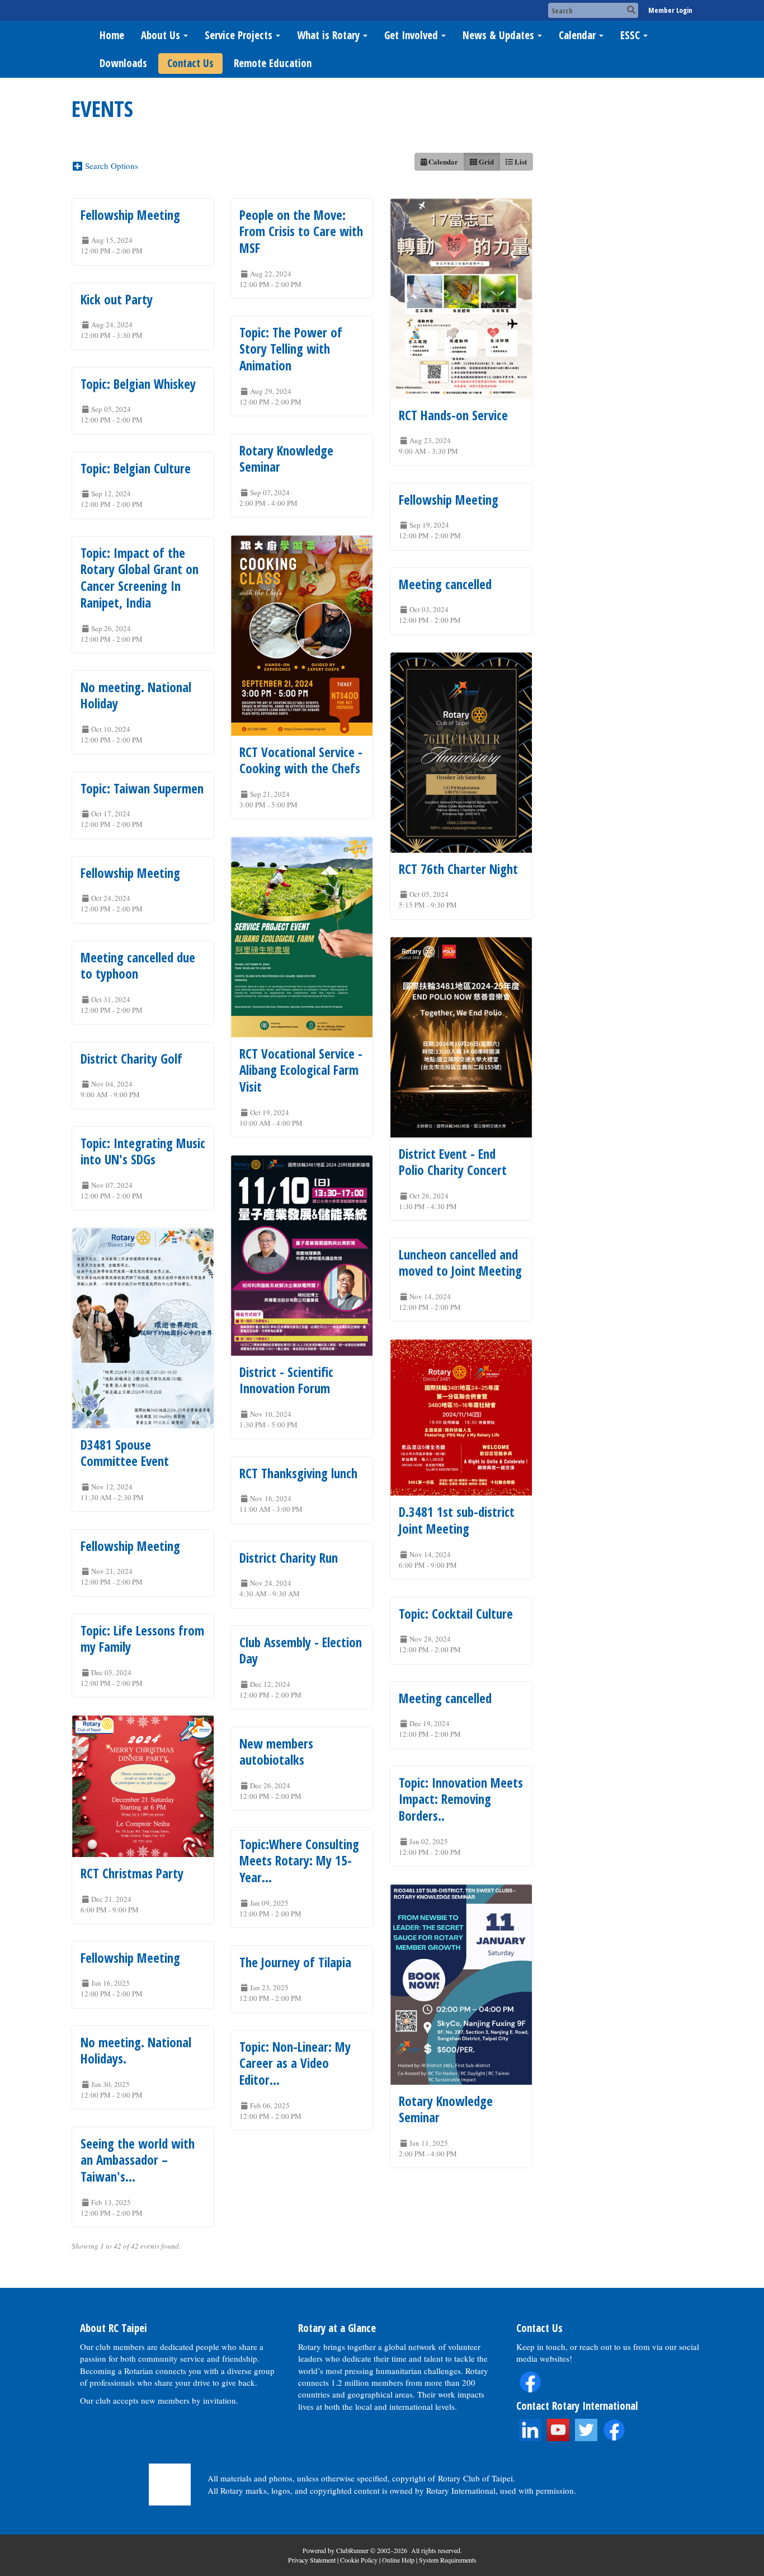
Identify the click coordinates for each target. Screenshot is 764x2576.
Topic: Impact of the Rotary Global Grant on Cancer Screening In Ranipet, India (140, 578)
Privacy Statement (312, 2560)
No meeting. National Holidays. (136, 2051)
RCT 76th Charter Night (458, 869)
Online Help (398, 2560)
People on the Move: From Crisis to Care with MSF (301, 232)
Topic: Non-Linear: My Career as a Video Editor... (295, 2063)
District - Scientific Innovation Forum (286, 1380)
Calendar (577, 35)
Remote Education (273, 63)
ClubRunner (352, 2550)
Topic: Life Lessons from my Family (142, 1639)
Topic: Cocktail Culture (456, 1614)
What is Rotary (328, 35)
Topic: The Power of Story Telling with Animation (291, 349)
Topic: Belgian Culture (136, 468)
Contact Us (190, 63)
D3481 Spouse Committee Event (125, 1453)
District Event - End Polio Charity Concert (453, 1162)
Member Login (670, 10)
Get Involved (411, 35)
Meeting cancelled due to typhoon (138, 966)
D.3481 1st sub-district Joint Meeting (457, 1520)
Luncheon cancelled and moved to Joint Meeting (460, 1263)
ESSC (630, 35)
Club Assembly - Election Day (301, 1651)
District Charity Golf (131, 1059)
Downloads (123, 63)
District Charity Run (289, 1558)
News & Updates (498, 35)
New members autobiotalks (276, 1752)
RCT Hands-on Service (453, 415)
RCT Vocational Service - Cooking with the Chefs (301, 760)
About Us (161, 35)
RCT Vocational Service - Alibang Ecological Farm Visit (301, 1070)
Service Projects (239, 35)
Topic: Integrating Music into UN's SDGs (143, 1151)
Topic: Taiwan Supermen (142, 788)
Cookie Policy (359, 2560)
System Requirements (448, 2560)
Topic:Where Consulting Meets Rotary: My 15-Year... (299, 1861)
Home (112, 35)
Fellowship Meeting (130, 215)
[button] (109, 165)
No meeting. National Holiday (136, 695)
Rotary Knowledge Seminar (286, 459)
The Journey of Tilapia (295, 1962)
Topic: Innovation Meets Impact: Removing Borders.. (461, 1799)
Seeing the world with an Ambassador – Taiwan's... (138, 2160)
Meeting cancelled (445, 584)
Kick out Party (117, 299)
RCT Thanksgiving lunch (298, 1473)
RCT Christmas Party (132, 1873)
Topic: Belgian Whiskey (138, 384)
